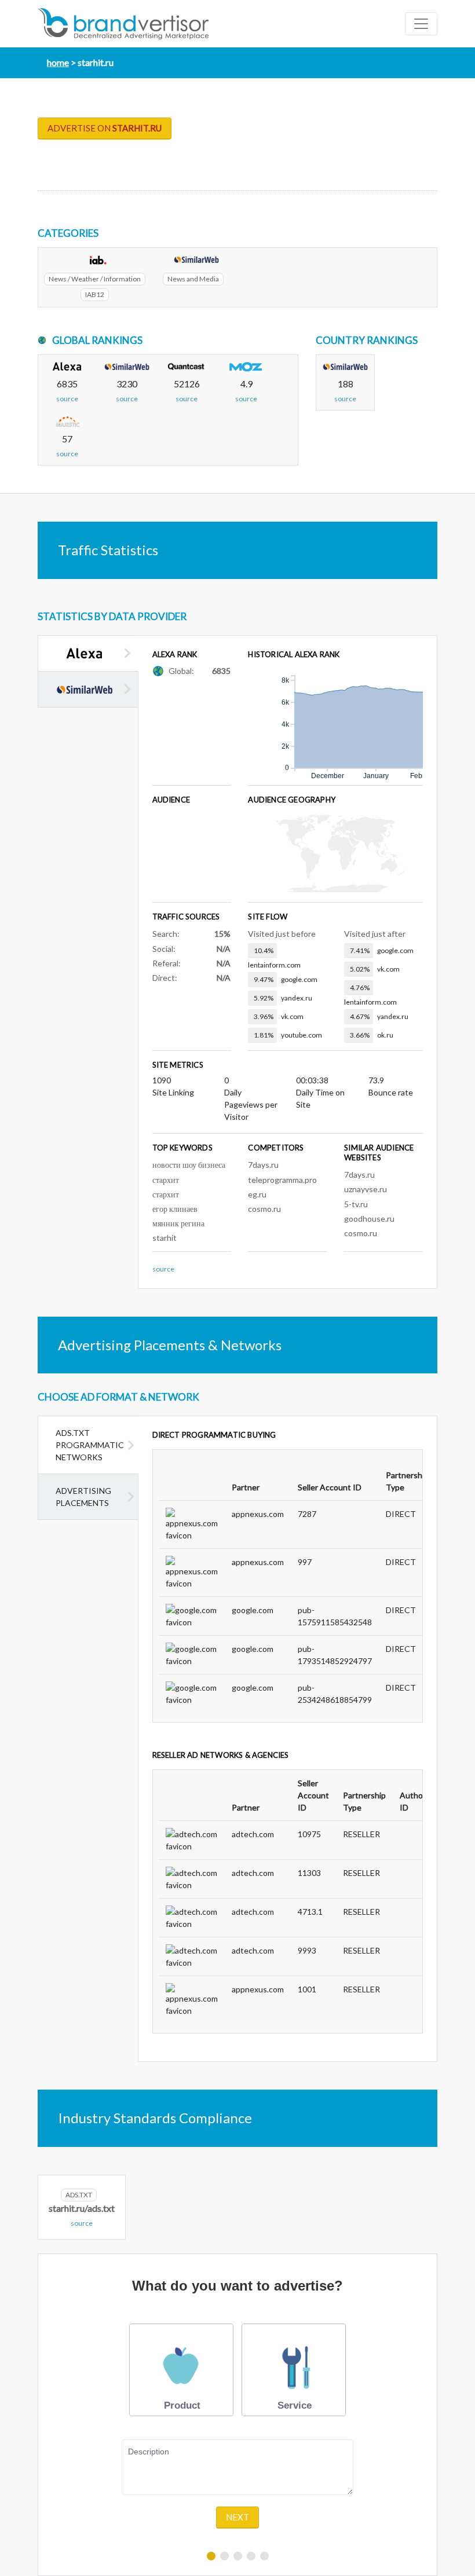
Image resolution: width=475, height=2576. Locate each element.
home (58, 62)
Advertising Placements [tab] (83, 1497)
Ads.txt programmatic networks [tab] (90, 1445)
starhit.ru (96, 62)
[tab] (88, 653)
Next (237, 2517)
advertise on (105, 128)
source (67, 399)
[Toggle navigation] (421, 24)
